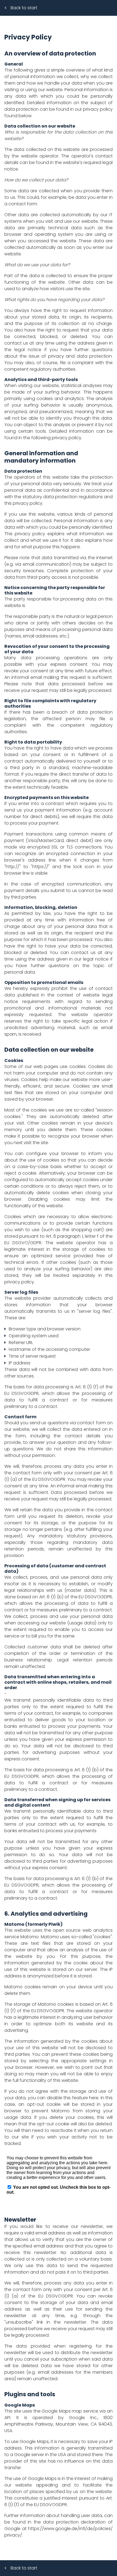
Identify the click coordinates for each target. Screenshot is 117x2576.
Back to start (24, 8)
